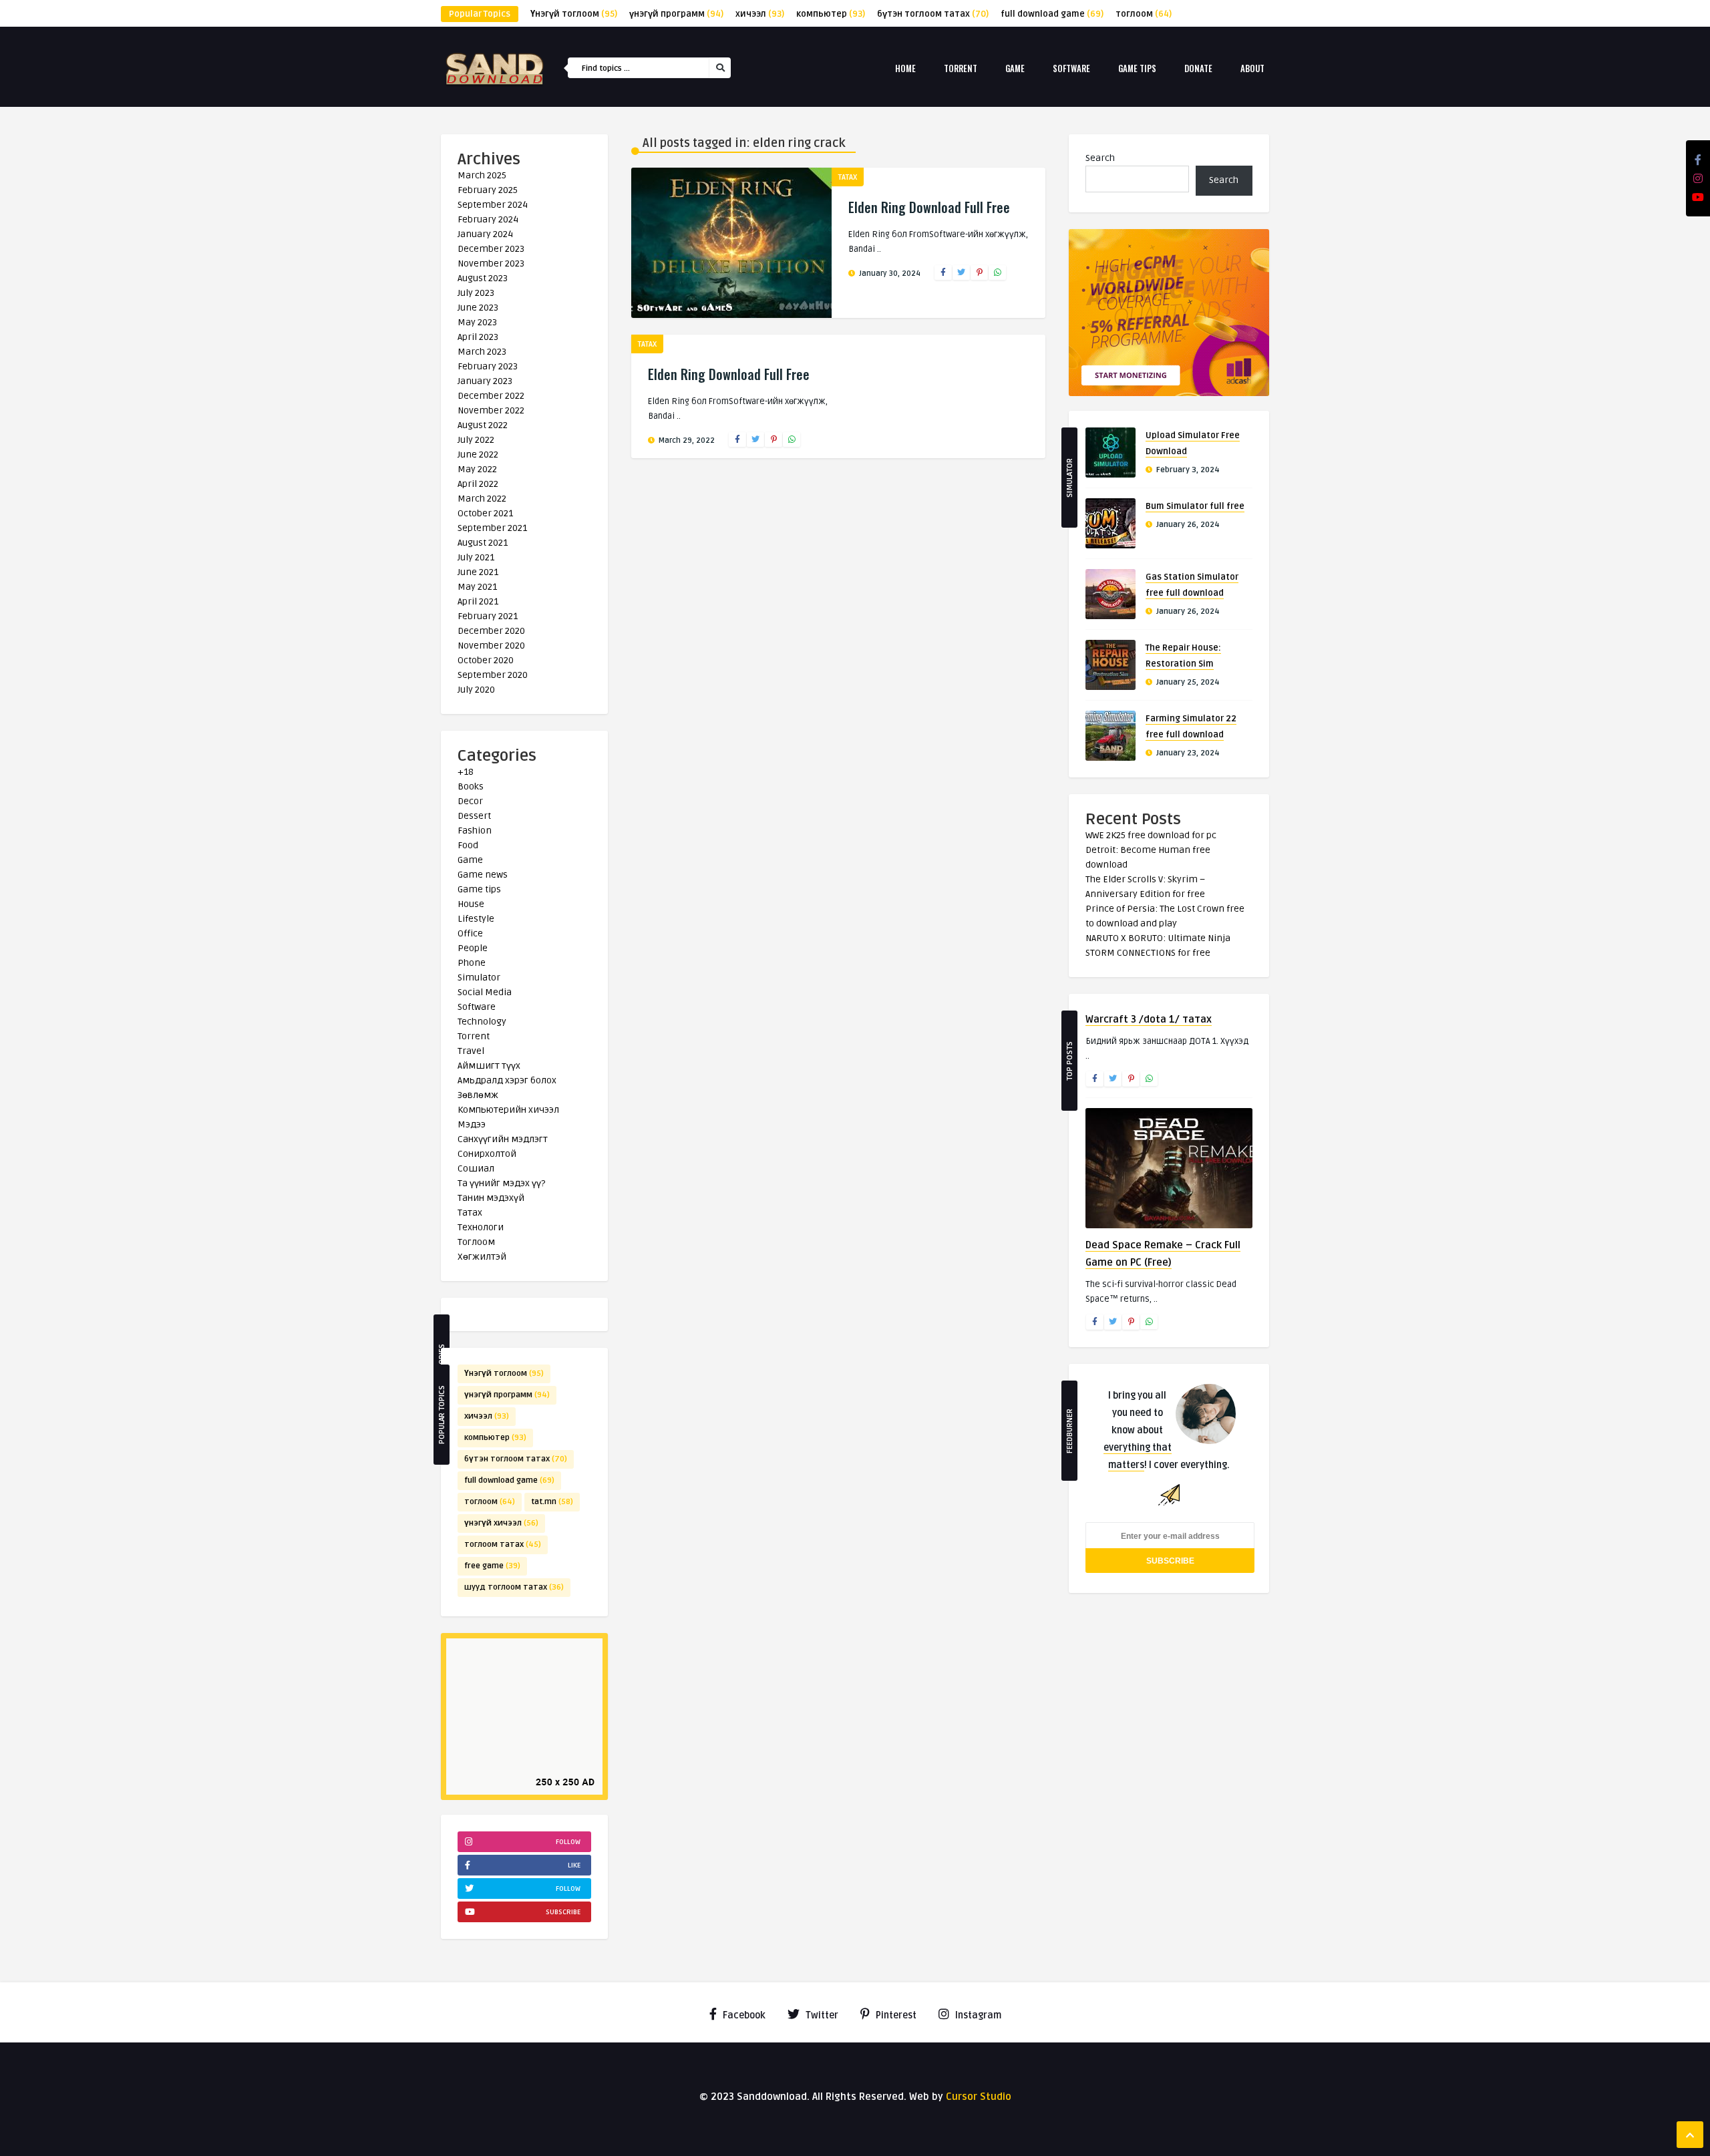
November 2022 (491, 410)
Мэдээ (472, 1124)
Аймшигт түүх (489, 1066)
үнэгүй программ (676, 14)
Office (470, 933)
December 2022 (491, 396)
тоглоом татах (503, 1545)
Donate (1198, 68)
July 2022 (476, 440)
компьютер (831, 14)
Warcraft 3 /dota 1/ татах (1149, 1019)
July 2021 (476, 557)
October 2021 (485, 513)
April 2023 (478, 337)
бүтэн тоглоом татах (933, 14)
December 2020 (491, 631)
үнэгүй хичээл (501, 1523)
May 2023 (477, 322)
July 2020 (476, 690)
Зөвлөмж (478, 1095)
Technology (482, 1022)
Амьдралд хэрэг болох (507, 1080)
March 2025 (482, 175)
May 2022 (477, 469)
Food (468, 845)
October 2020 (486, 660)
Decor (470, 801)
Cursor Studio (979, 2097)
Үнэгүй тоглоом (574, 14)
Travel (471, 1051)
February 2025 (488, 190)
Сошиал (476, 1169)
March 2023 (482, 352)
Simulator (479, 977)
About (1252, 68)
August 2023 (483, 278)
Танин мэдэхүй (491, 1198)
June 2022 (478, 455)
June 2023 (478, 308)
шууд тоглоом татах (514, 1587)
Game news (483, 875)
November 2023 (491, 263)
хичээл (760, 14)
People (473, 948)
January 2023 (485, 381)
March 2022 (482, 499)
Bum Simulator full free (1195, 506)
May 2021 (477, 587)
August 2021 (483, 543)
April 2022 (478, 484)
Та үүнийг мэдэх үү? (501, 1183)
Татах (470, 1213)
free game (492, 1566)
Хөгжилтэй (482, 1257)
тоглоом (1144, 14)
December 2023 (491, 249)
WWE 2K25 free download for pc (1151, 835)
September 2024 (493, 205)
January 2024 (485, 234)
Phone (472, 963)
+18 (466, 772)
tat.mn (552, 1502)
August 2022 (483, 425)
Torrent (961, 68)
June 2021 (478, 572)
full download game (1052, 14)
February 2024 (488, 219)
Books (471, 786)
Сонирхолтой (487, 1154)
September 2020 (493, 675)
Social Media (485, 992)
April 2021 (478, 601)
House (471, 904)
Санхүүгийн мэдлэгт (503, 1139)
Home (905, 68)
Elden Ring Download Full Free (929, 207)
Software (1071, 68)
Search (1100, 158)
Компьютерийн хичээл (508, 1110)
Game (1015, 68)
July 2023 (476, 293)
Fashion (475, 831)
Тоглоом (476, 1242)
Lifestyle (476, 919)
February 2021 (488, 616)
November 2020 (491, 646)
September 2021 (492, 528)
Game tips (1137, 68)
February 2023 (488, 366)
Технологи (481, 1227)
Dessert (474, 816)
